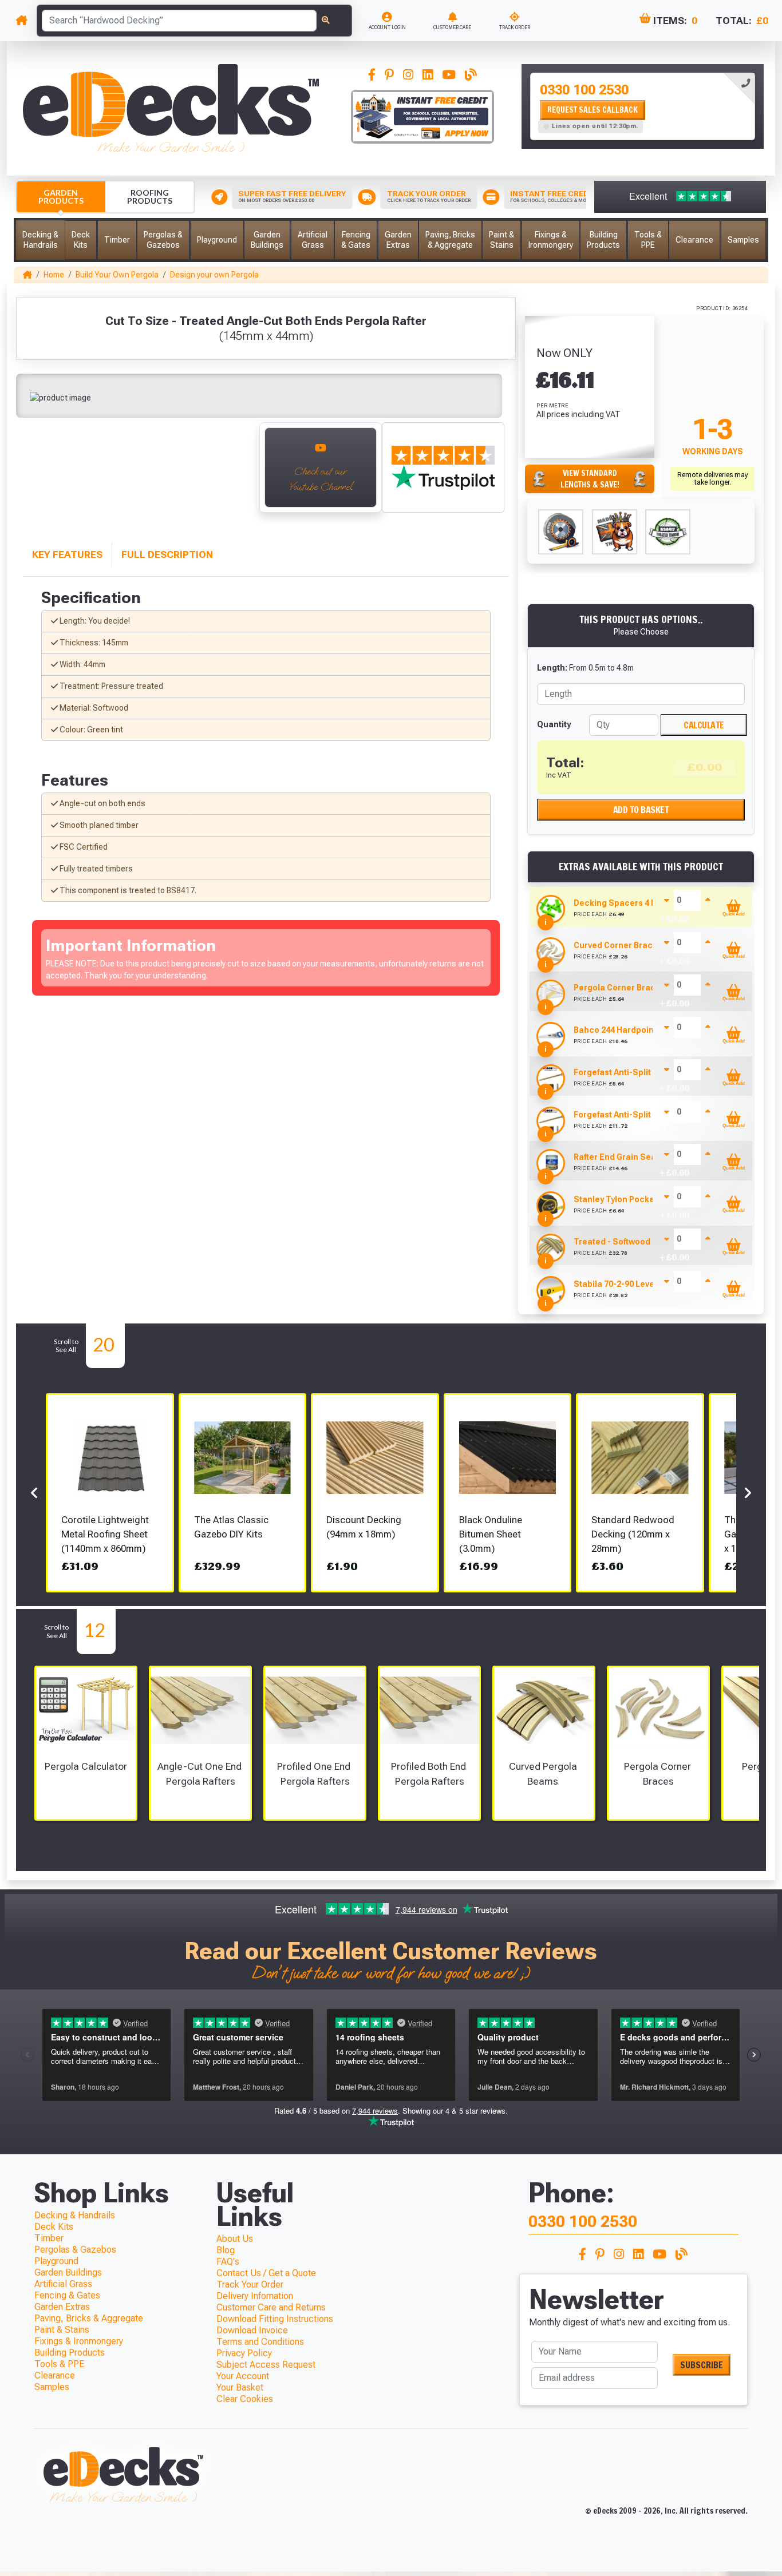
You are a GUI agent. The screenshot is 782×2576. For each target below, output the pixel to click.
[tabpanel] (643, 106)
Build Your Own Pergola (117, 275)
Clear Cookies (245, 2399)
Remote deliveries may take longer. (713, 478)
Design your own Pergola (214, 275)
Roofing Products (150, 197)
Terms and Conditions (260, 2342)
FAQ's (228, 2262)
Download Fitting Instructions (275, 2319)
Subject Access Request (266, 2365)
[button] (40, 240)
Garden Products (61, 197)
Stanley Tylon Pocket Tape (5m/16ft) (645, 1199)
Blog (226, 2250)
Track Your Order (250, 2284)
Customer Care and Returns (271, 2307)
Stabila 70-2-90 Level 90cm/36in (636, 1284)
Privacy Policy (244, 2353)
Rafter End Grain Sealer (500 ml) (637, 1157)
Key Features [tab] (67, 554)
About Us (235, 2239)
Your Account (243, 2376)
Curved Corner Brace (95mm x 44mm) (647, 945)
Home (54, 275)
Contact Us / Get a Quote (266, 2273)
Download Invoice (252, 2330)
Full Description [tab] (167, 554)
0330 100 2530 (584, 90)
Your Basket (240, 2387)
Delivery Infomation (255, 2296)
